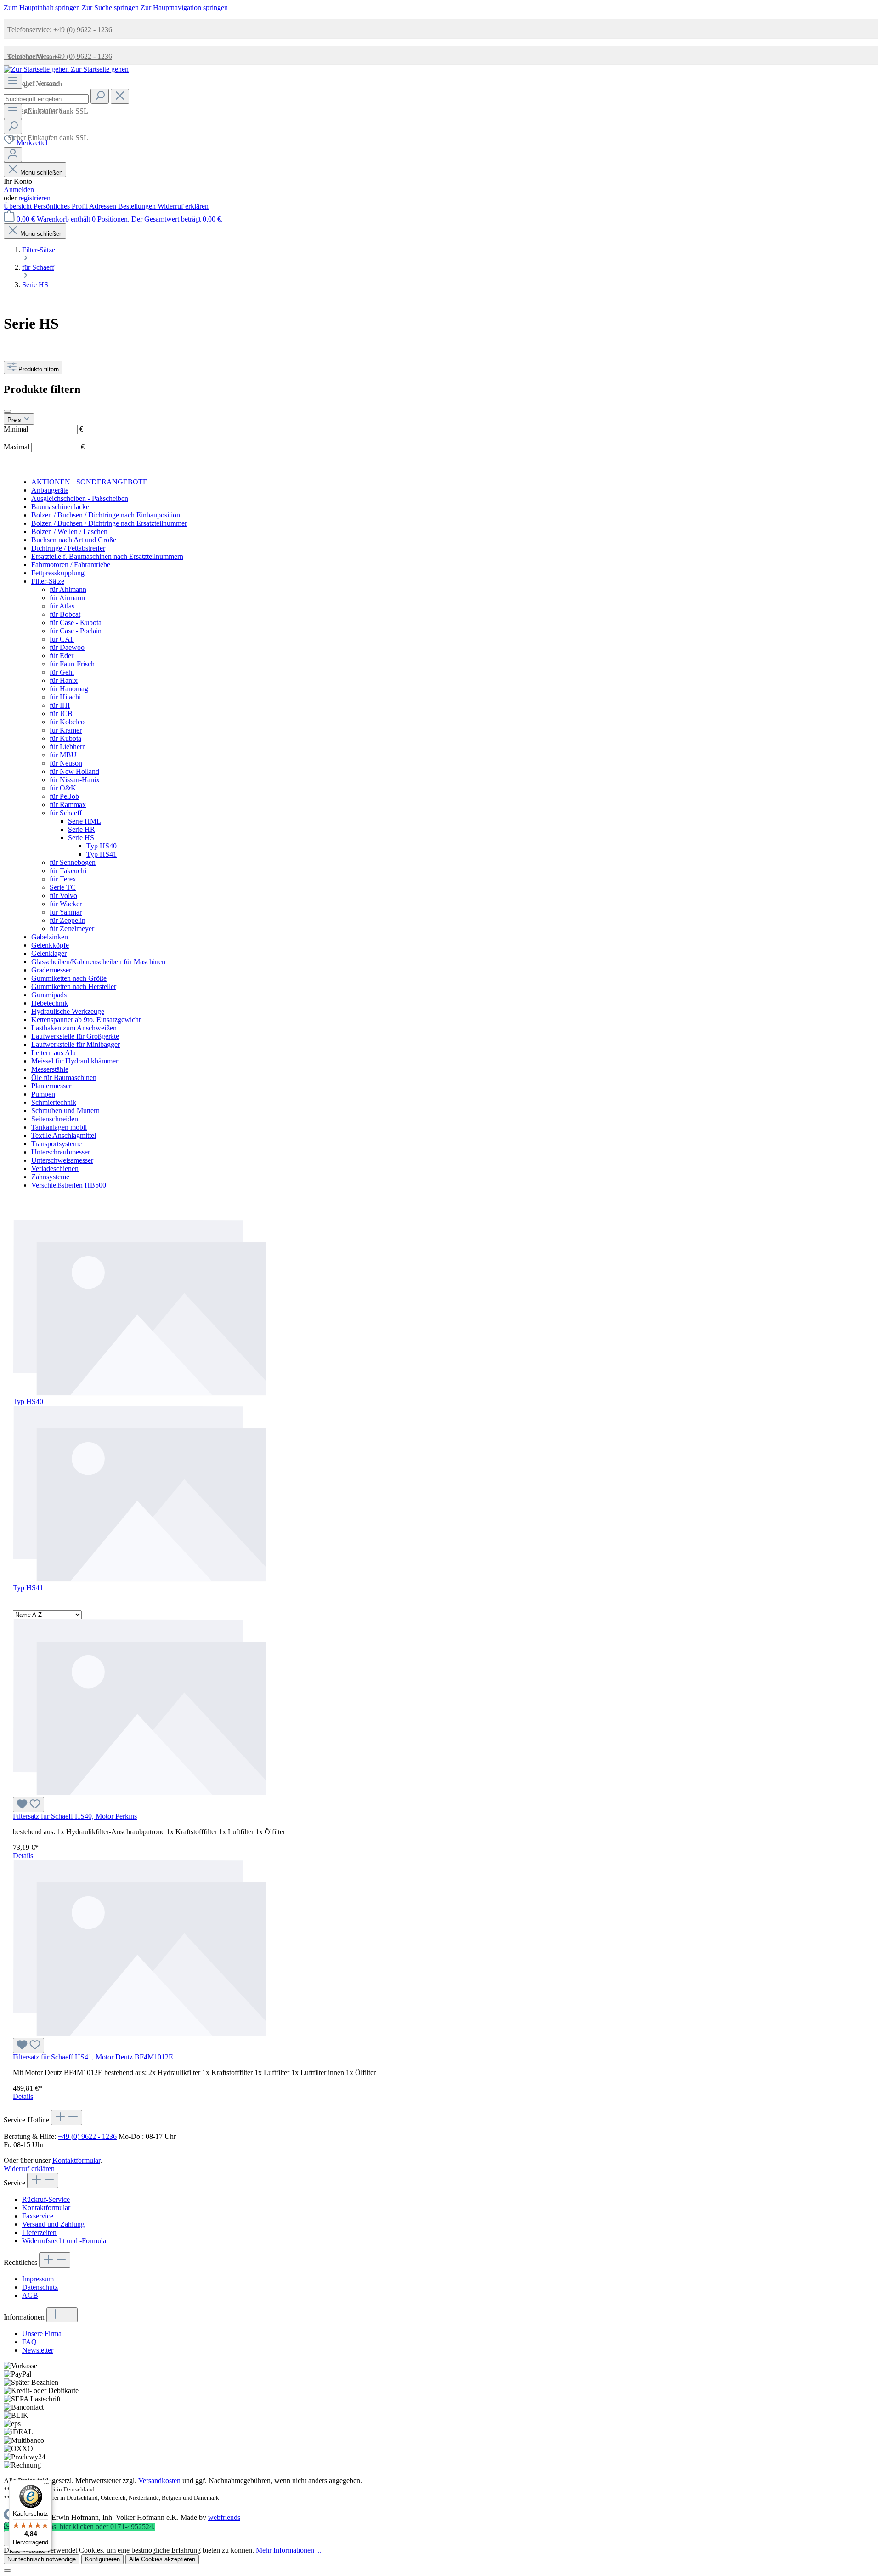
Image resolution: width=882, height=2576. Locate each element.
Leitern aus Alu (54, 1053)
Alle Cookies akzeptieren (162, 2559)
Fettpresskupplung (58, 573)
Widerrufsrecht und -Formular (65, 2241)
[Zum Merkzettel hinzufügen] (28, 1805)
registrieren (34, 198)
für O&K (63, 788)
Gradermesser (51, 970)
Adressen (104, 206)
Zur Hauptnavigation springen (184, 8)
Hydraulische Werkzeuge (68, 1011)
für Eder (62, 656)
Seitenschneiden (55, 1119)
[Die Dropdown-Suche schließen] (120, 96)
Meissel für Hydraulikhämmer (75, 1061)
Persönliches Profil (61, 206)
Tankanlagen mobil (59, 1127)
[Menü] (13, 81)
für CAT (62, 639)
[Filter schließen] (7, 411)
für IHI (60, 705)
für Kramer (66, 730)
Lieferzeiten (39, 2232)
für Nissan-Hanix (75, 780)
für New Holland (74, 771)
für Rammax (68, 805)
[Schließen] (7, 2570)
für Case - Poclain (76, 631)
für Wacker (66, 904)
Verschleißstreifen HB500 (69, 1185)
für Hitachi (65, 697)
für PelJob (64, 796)
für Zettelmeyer (72, 929)
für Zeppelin (68, 920)
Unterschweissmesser (62, 1160)
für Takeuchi (68, 871)
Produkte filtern (39, 369)
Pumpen (43, 1094)
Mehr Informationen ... (289, 2550)
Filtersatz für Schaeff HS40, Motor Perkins (75, 1816)
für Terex (63, 879)
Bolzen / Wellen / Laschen (69, 532)
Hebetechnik (50, 1003)
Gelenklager (49, 953)
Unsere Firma (42, 2334)
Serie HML (85, 821)
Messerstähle (50, 1069)
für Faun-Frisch (72, 664)
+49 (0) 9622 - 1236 (87, 2136)
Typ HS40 (102, 846)
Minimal (43, 429)
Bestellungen (138, 206)
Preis (15, 420)
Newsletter (38, 2350)
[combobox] (46, 99)
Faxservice (38, 2216)
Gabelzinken (50, 937)
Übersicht (19, 206)
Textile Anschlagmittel (64, 1135)
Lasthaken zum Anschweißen (74, 1028)
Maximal (44, 447)
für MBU (63, 755)
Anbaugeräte (50, 490)
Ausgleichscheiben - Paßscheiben (80, 498)
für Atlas (62, 606)
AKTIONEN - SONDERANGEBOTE (89, 482)
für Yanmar (66, 912)
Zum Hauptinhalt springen (43, 8)
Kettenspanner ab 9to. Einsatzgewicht (86, 1020)
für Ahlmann (68, 589)
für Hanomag (69, 689)
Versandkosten (159, 2481)
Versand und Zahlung (53, 2224)
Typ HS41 (102, 854)
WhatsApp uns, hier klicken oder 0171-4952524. (83, 2527)
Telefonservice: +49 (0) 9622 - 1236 (58, 30)
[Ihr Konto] (13, 155)
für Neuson (66, 763)
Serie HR (82, 829)
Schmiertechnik (54, 1102)
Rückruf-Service (46, 2199)
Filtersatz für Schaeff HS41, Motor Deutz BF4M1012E (93, 2057)
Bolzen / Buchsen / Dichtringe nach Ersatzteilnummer (109, 523)
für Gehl (62, 672)
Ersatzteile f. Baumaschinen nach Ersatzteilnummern (107, 556)
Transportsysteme (57, 1144)
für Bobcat (65, 614)
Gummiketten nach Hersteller (74, 987)
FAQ (29, 2342)
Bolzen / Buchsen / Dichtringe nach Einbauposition (106, 515)
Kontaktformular (76, 2160)
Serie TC (63, 887)
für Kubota (65, 738)
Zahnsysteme (50, 1177)
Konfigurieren (102, 2559)
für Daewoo (67, 647)
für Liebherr (67, 747)
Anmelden (19, 190)
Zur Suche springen (111, 8)
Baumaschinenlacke (60, 507)
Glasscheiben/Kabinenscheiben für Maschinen (98, 962)
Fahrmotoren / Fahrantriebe (71, 565)
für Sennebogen (73, 862)
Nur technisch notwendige (42, 2559)
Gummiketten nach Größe (69, 978)
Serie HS (81, 838)
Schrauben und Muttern (65, 1111)
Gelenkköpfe (50, 945)
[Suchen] (100, 96)
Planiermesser (51, 1086)
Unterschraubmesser (61, 1152)
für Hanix (64, 680)
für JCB (61, 714)
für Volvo (63, 896)
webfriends (224, 2517)
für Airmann (67, 598)
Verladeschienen (55, 1169)
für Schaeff (66, 813)
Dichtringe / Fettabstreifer (68, 548)
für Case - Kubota (76, 623)
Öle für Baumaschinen (64, 1078)
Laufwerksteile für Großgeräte (75, 1036)
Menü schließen (41, 173)
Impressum (38, 2279)
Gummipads (49, 995)
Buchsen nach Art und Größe (74, 540)
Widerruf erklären (183, 206)
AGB (30, 2295)
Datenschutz (40, 2287)
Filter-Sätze (48, 581)
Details (23, 1856)
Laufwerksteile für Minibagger (76, 1044)
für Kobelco (67, 722)
